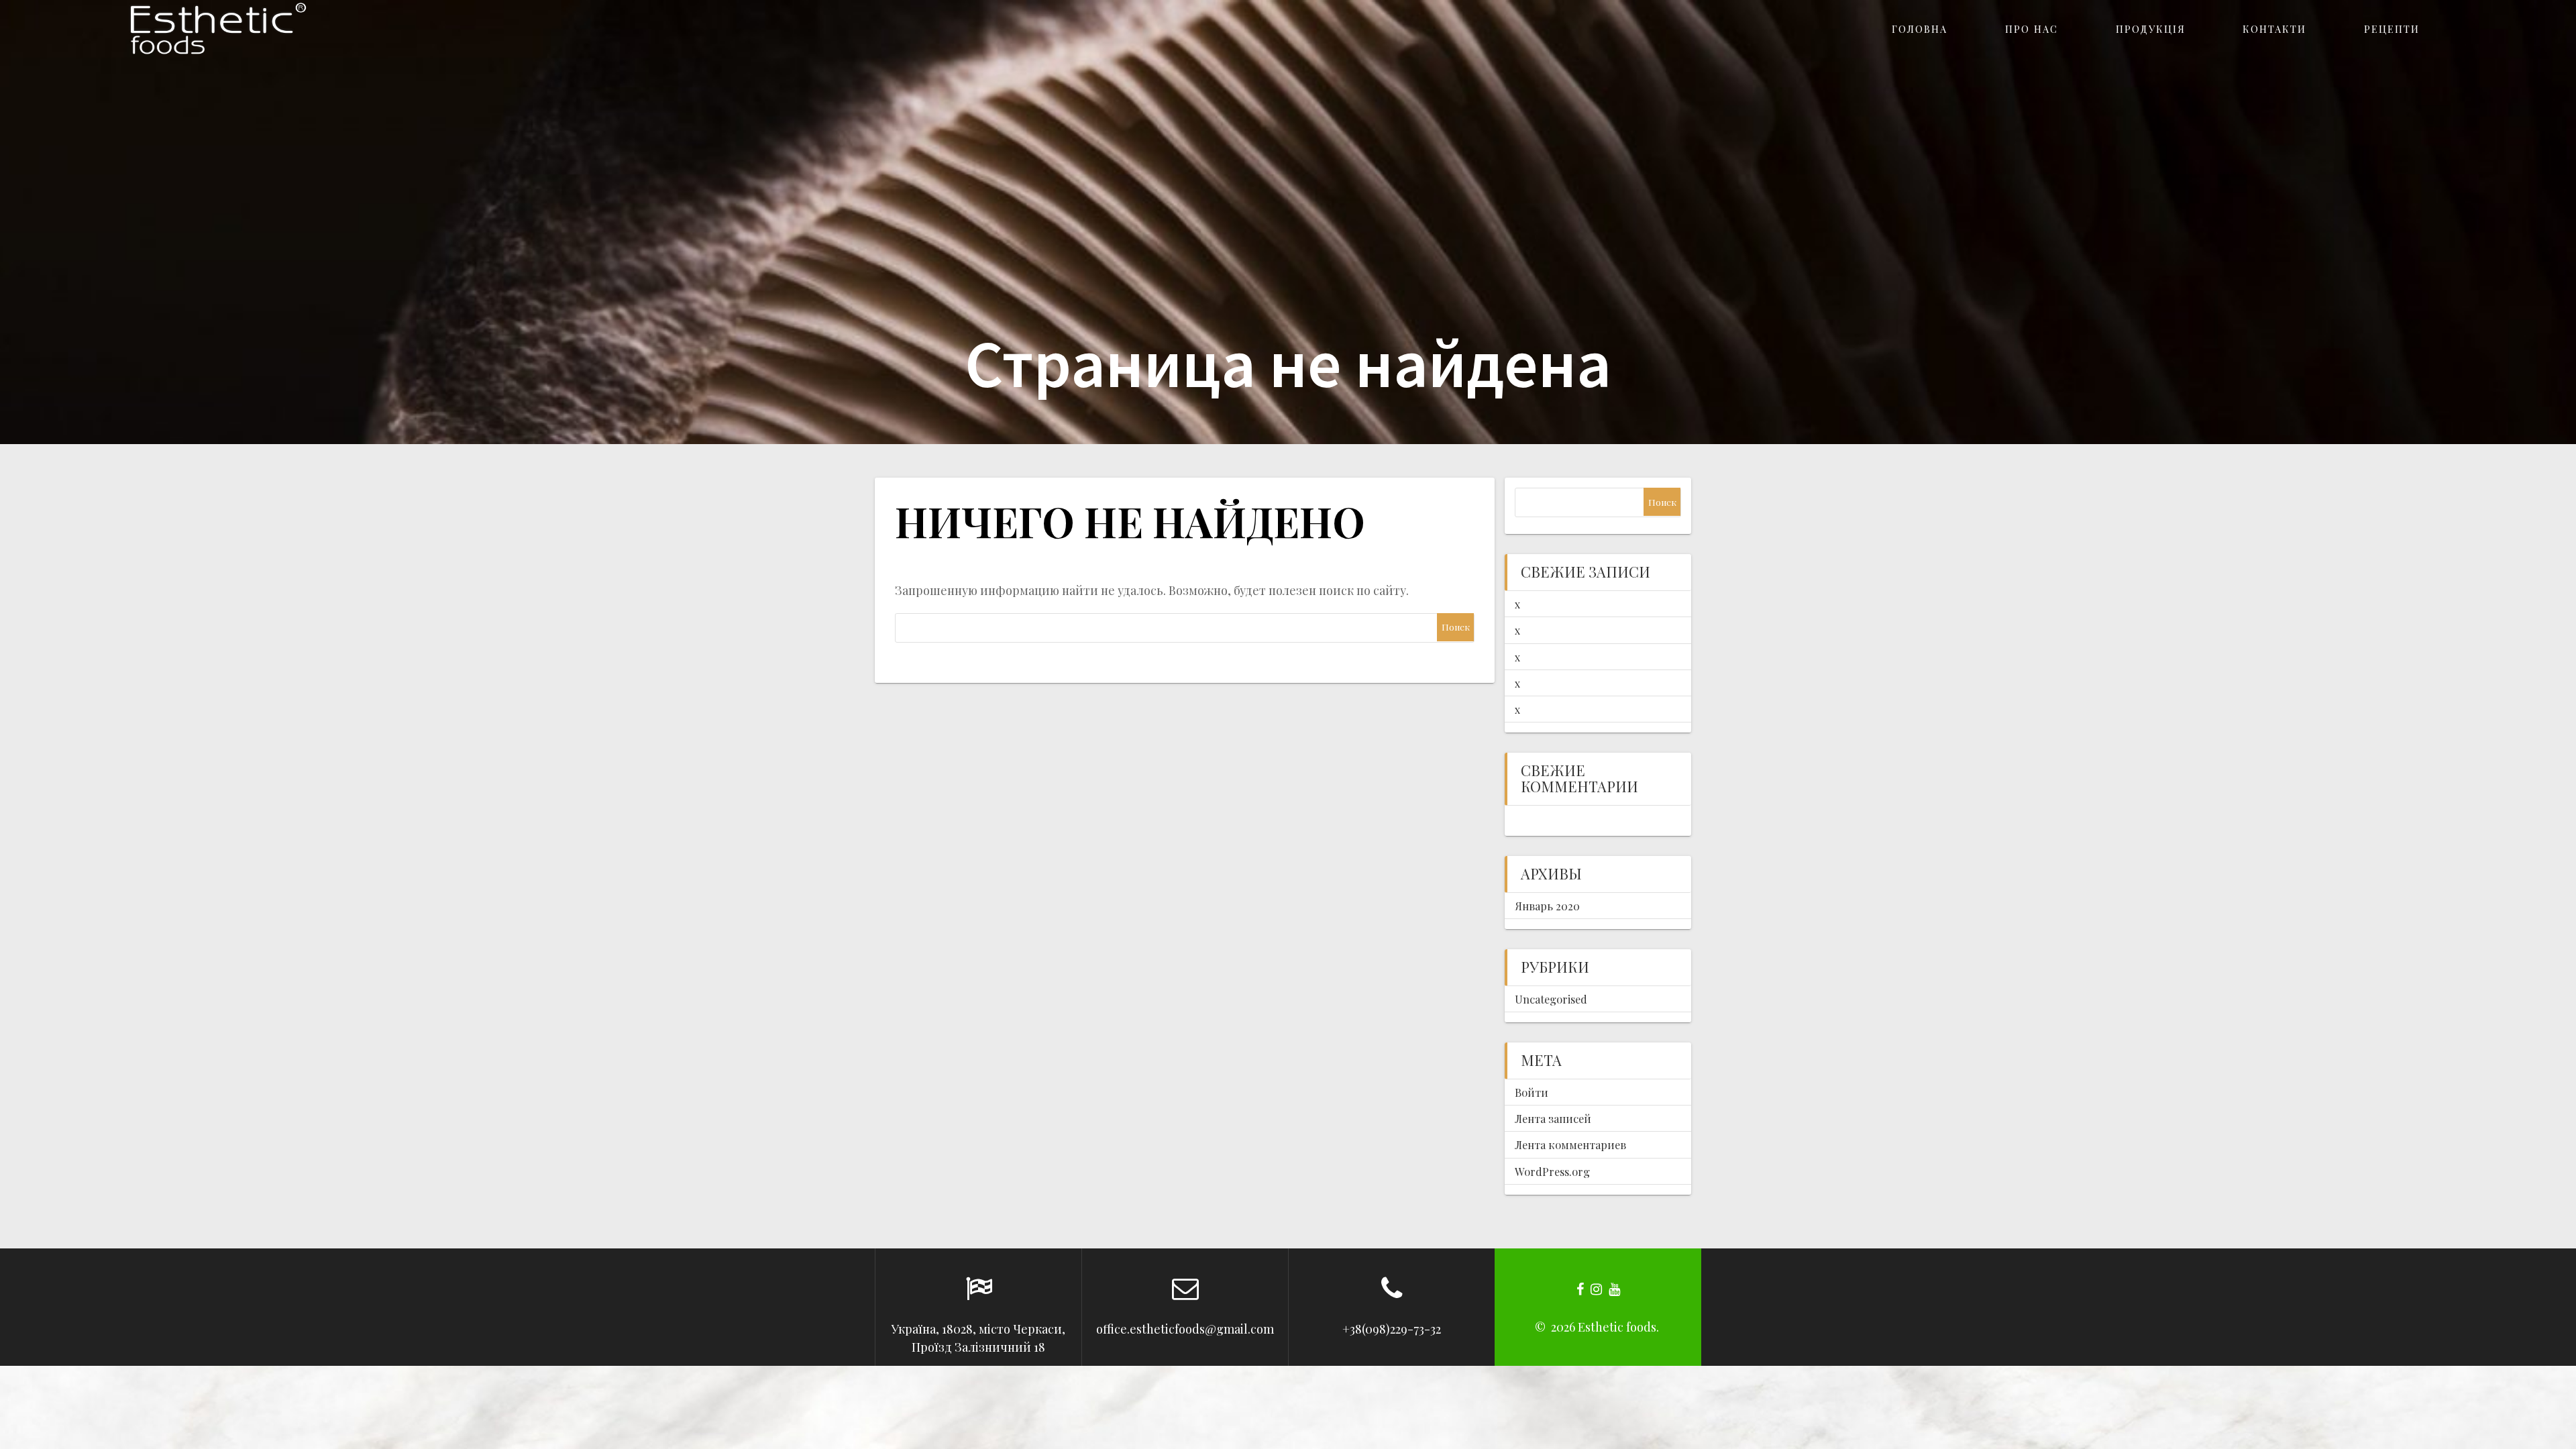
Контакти (2274, 29)
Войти (1532, 1092)
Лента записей (1553, 1118)
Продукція (2151, 29)
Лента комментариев (1570, 1144)
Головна (1920, 29)
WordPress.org (1552, 1171)
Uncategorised (1551, 999)
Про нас (2032, 29)
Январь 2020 (1547, 906)
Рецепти (2392, 29)
